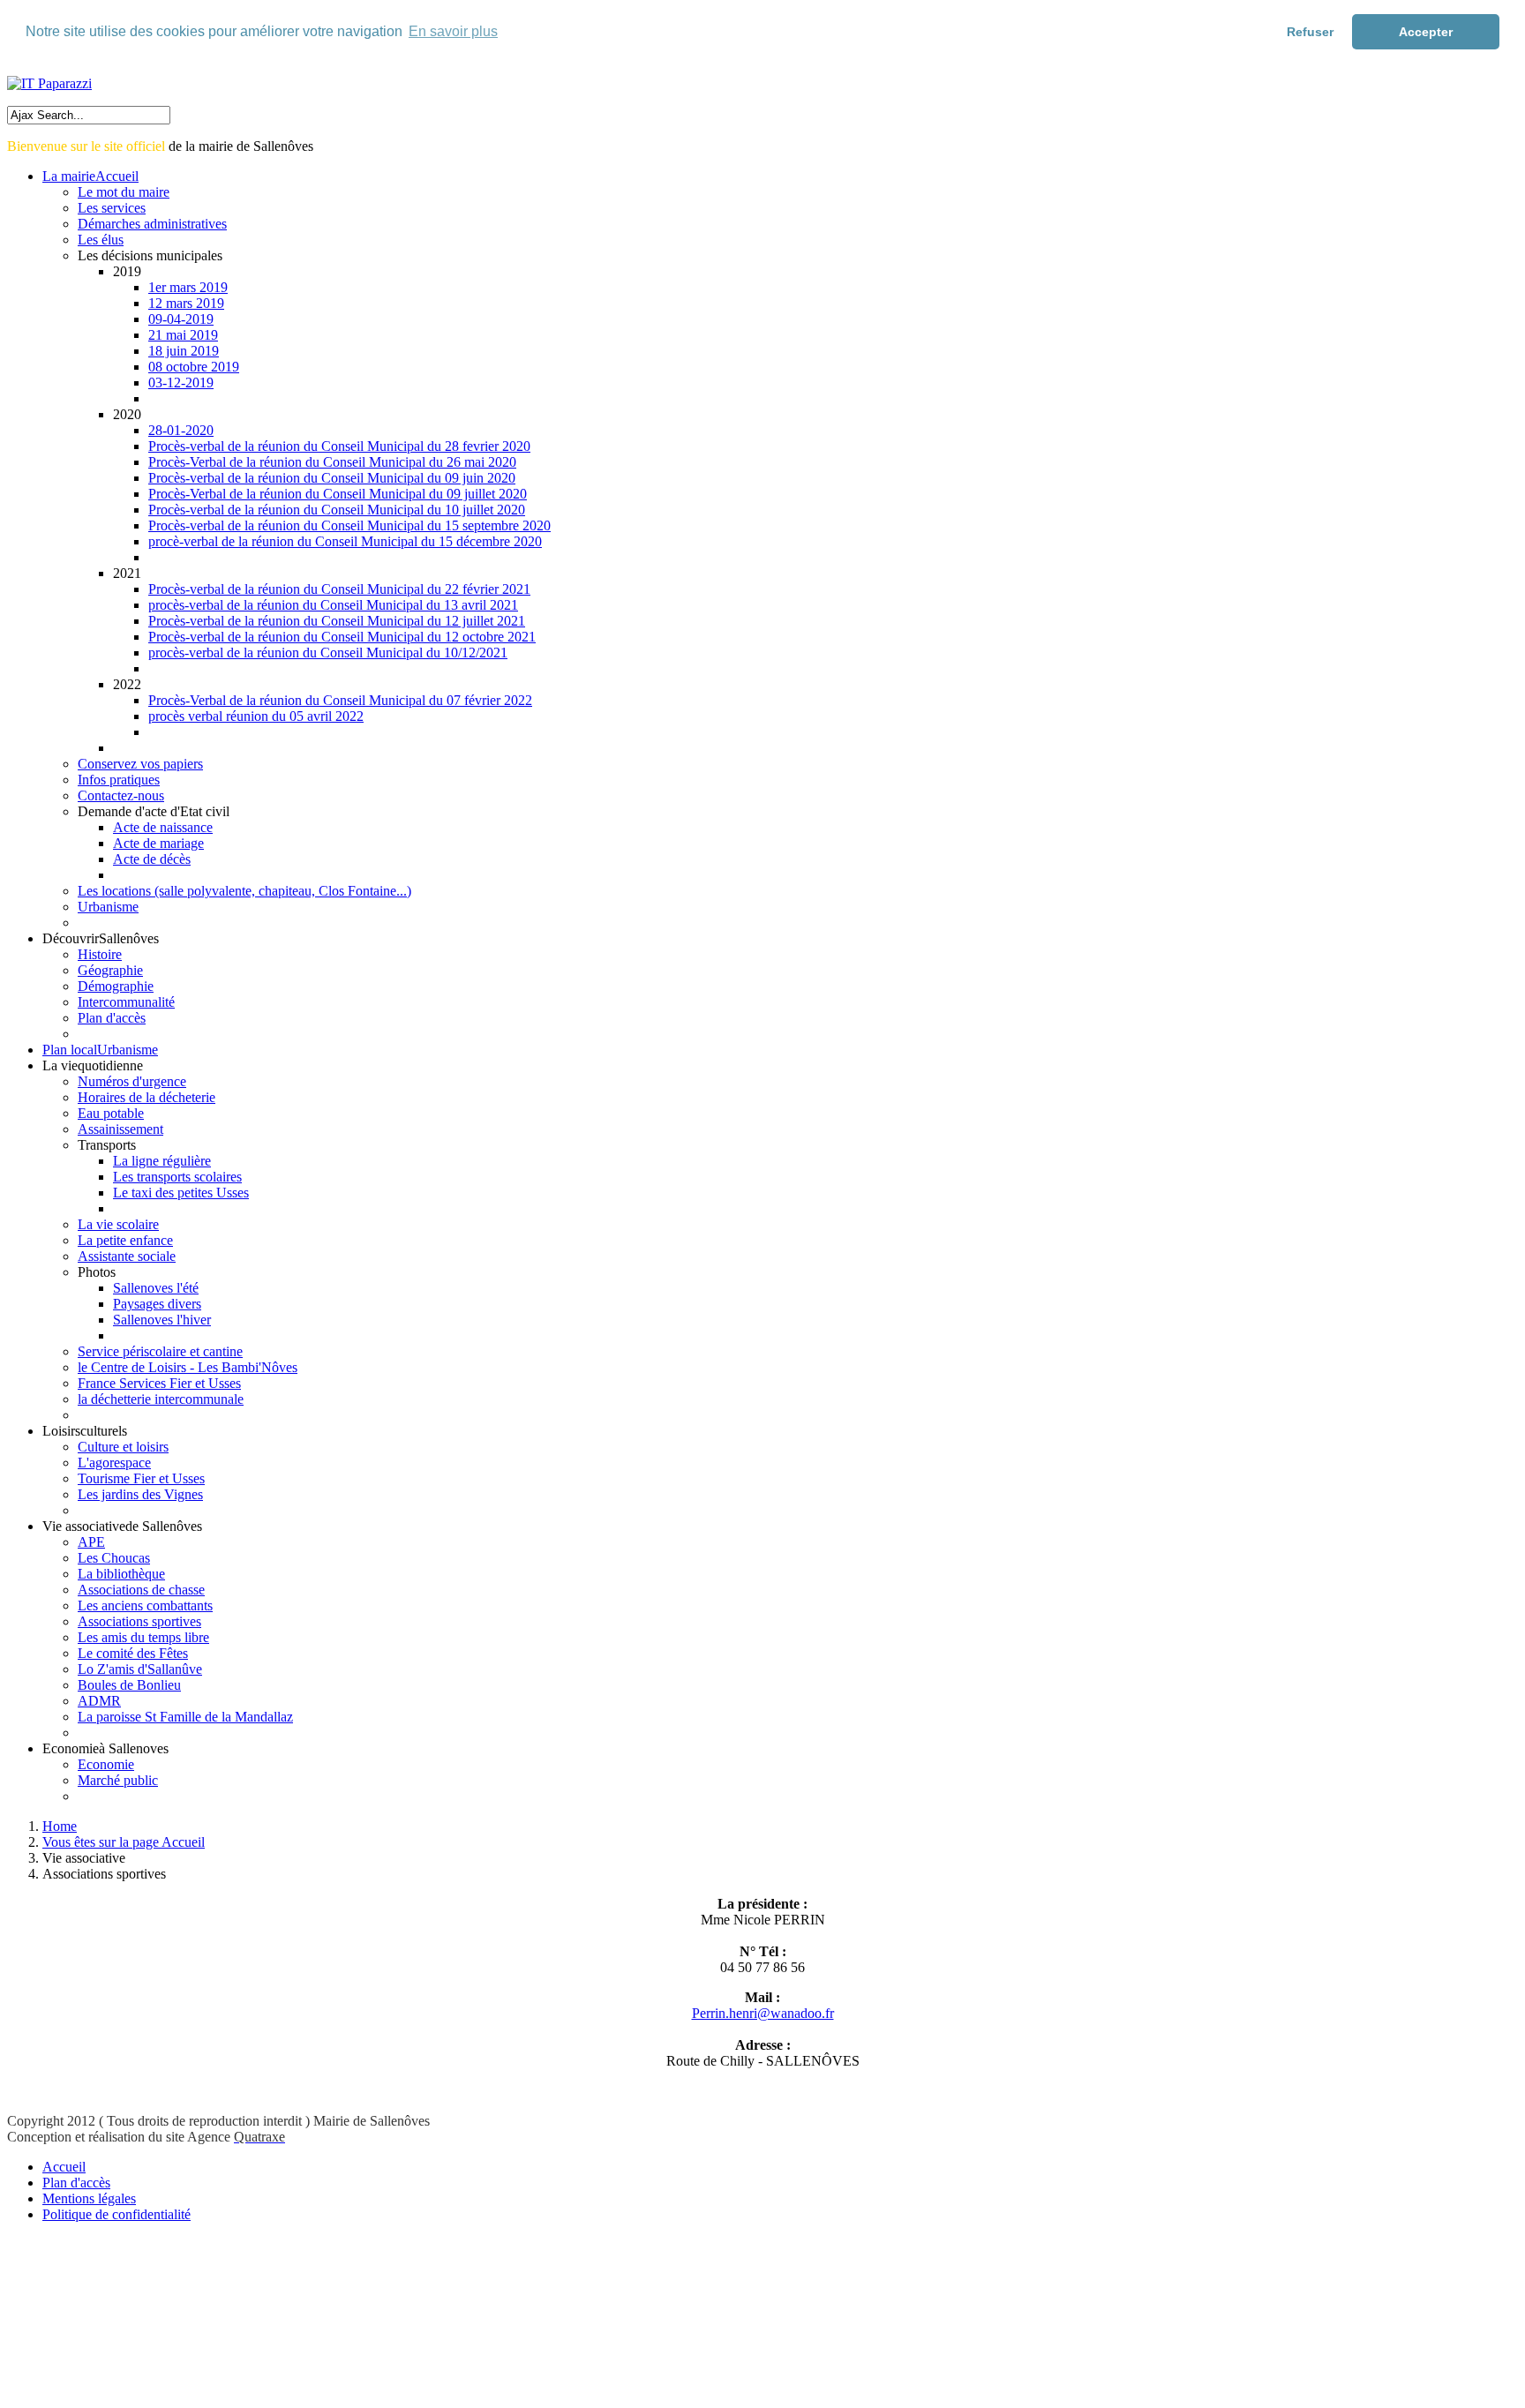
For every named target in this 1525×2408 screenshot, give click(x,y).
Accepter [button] (1426, 32)
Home (60, 1826)
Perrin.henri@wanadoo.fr (763, 2013)
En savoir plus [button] (453, 31)
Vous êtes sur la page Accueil (124, 1842)
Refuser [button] (1310, 32)
